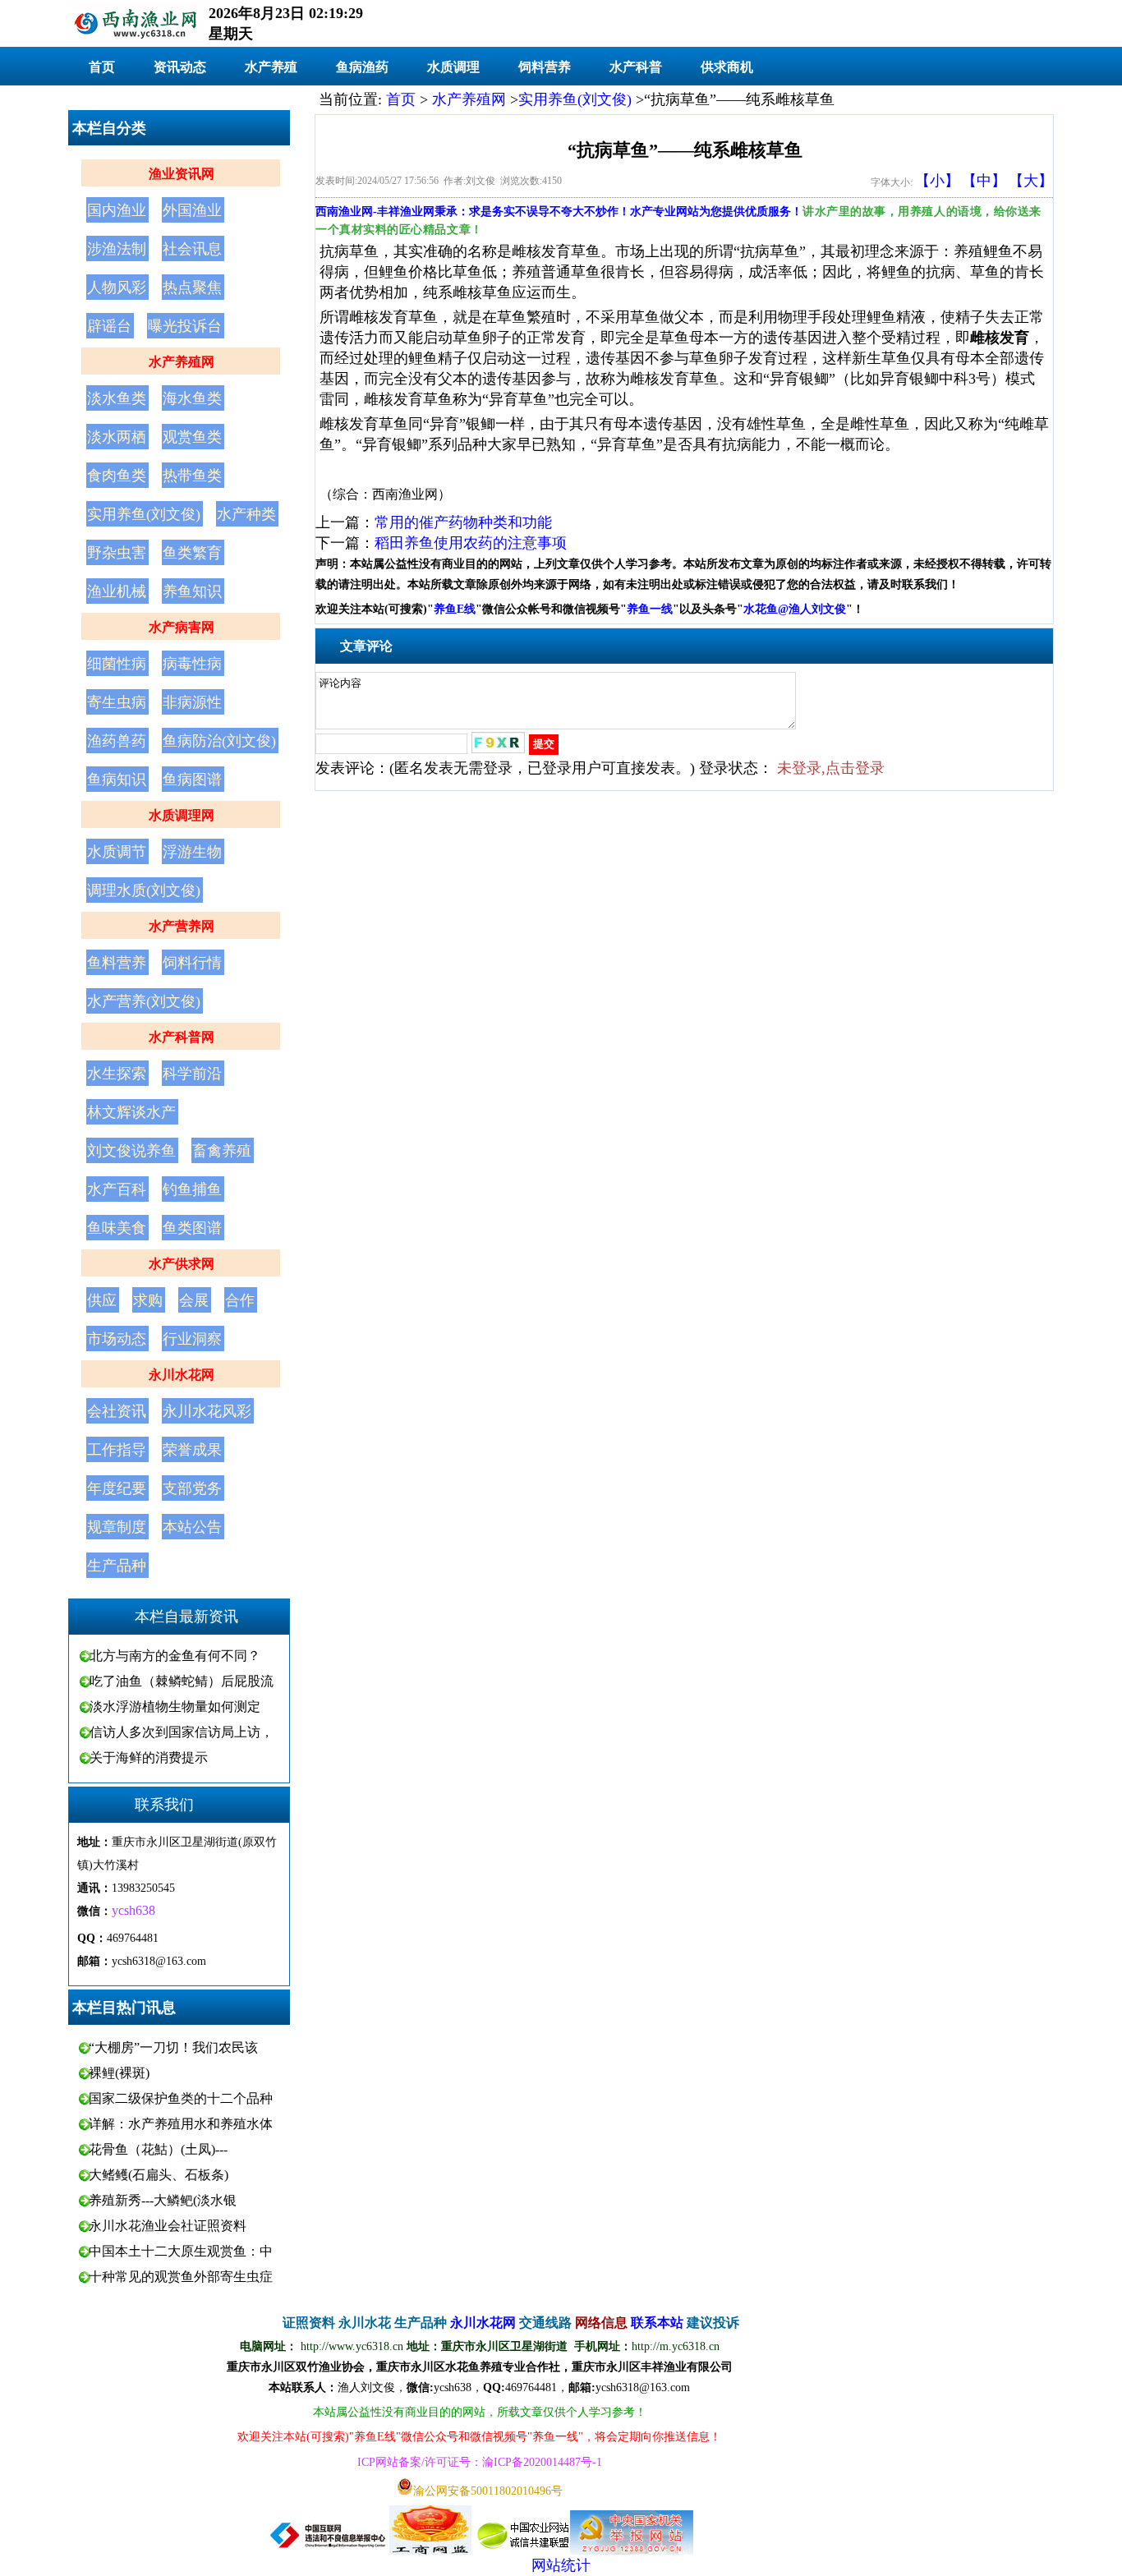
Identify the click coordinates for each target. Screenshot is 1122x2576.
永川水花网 (182, 1375)
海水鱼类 (192, 398)
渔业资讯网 (182, 174)
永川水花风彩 (207, 1411)
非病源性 (192, 702)
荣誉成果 (192, 1450)
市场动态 (117, 1339)
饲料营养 (545, 67)
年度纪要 (117, 1488)
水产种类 (246, 514)
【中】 (984, 181)
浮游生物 (192, 852)
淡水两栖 (117, 437)
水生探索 (117, 1074)
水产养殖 (271, 67)
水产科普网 (182, 1037)
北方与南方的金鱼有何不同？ (175, 1656)
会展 (194, 1300)
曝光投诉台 (185, 326)
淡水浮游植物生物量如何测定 (175, 1707)
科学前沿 (192, 1074)
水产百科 (117, 1189)
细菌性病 (117, 664)
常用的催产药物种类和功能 (463, 522)
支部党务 (192, 1488)
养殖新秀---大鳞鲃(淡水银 (163, 2200)
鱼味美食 (117, 1228)
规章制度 (117, 1527)
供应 (102, 1300)
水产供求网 (182, 1264)
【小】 (937, 181)
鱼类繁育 (192, 553)
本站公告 (192, 1527)
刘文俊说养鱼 (131, 1151)
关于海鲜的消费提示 (149, 1757)
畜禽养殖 (222, 1151)
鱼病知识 (117, 780)
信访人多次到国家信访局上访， (182, 1732)
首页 (102, 67)
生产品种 (117, 1566)
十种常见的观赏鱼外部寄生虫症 (181, 2277)
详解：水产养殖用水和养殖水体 (181, 2124)
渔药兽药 (117, 741)
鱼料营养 (117, 963)
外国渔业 (192, 210)
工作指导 (117, 1450)
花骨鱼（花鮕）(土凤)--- (158, 2149)
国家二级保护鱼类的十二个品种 (181, 2098)
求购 (148, 1300)
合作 (240, 1300)
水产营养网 (182, 926)
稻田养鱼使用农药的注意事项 (471, 543)
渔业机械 (117, 591)
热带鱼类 (192, 476)
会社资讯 (117, 1411)
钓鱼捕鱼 (192, 1189)
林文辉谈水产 (131, 1112)
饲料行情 (192, 963)
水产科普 (636, 67)
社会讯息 (192, 249)
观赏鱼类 (192, 437)
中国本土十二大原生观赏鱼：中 (181, 2251)
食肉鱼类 (117, 476)
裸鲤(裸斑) (119, 2073)
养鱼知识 (192, 591)
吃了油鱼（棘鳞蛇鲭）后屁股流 (182, 1681)
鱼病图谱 (192, 780)
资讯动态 (180, 67)
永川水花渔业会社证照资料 (168, 2226)
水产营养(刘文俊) (144, 1001)
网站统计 (561, 2565)
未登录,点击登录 (831, 768)
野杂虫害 (117, 553)
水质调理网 (182, 815)
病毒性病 (192, 664)
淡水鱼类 (117, 398)
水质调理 (453, 67)
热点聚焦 (192, 287)
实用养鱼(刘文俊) (144, 514)
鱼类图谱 (192, 1228)
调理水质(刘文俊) (144, 890)
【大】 (1031, 181)
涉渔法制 (117, 249)
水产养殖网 (182, 362)
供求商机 (727, 67)
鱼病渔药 (362, 67)
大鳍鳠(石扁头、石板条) (159, 2175)
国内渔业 (117, 210)
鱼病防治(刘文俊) (219, 741)
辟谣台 (109, 326)
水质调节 (117, 852)
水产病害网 (182, 627)
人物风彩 (117, 287)
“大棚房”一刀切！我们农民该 (173, 2047)
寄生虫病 (117, 702)
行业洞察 (192, 1339)
